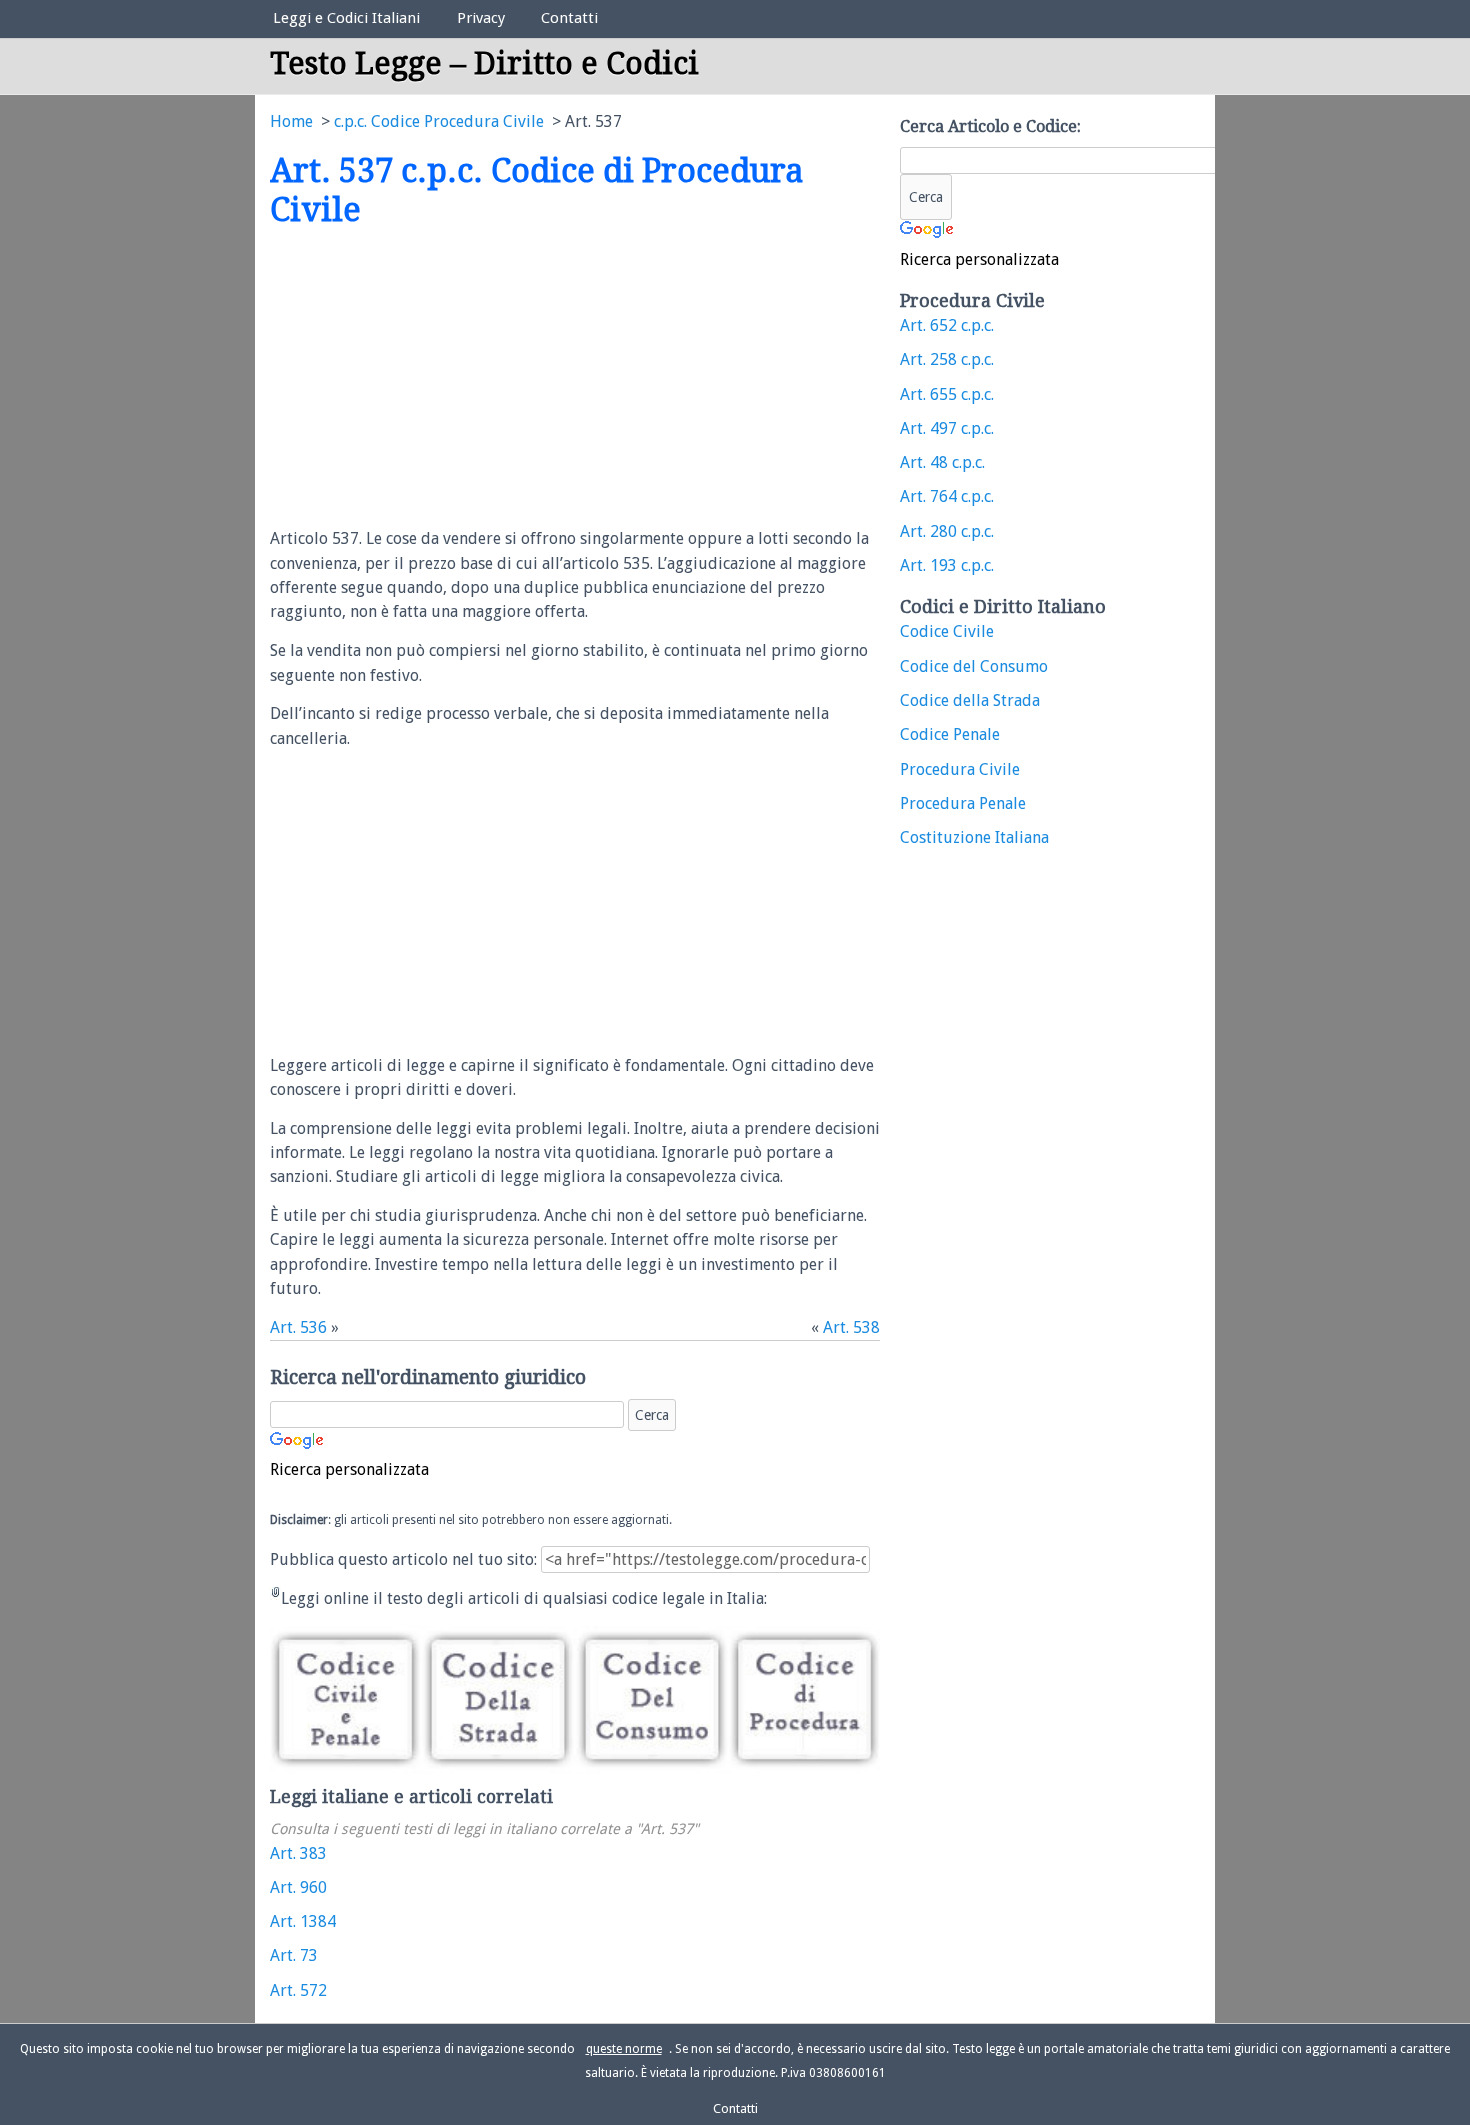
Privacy (481, 18)
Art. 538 (851, 1327)
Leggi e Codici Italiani (346, 18)
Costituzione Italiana (974, 837)
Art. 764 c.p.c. (947, 496)
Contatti (569, 18)
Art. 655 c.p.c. (947, 394)
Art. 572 (298, 1990)
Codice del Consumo (974, 666)
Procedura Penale (963, 803)
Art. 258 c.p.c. (947, 359)
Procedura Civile (960, 769)
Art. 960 (298, 1887)
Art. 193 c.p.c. (947, 565)
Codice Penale (950, 734)
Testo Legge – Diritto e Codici (484, 63)
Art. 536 (298, 1327)
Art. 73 (294, 1955)
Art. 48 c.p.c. (942, 462)
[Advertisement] (438, 379)
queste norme (624, 2049)
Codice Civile (947, 631)
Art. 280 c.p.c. (947, 531)
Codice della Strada (970, 700)
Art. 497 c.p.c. (947, 428)
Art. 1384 (303, 1921)
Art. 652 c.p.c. (947, 325)
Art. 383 (298, 1853)
